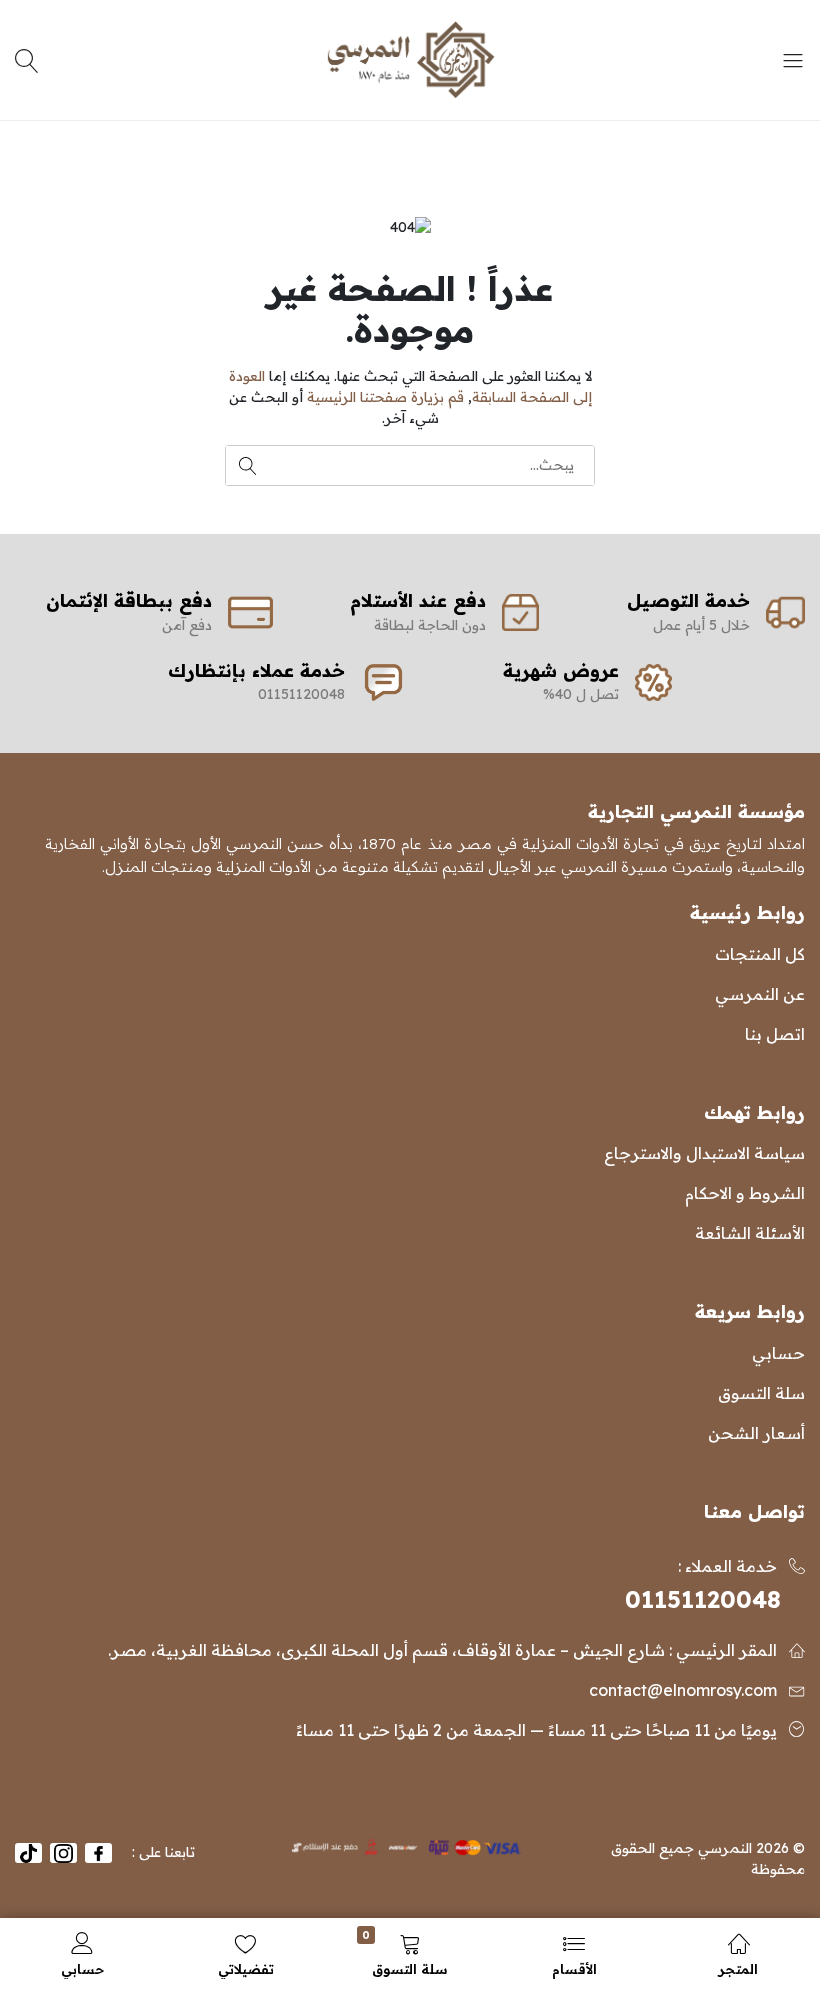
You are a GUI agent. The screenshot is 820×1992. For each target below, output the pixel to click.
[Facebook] (98, 1853)
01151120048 (703, 1599)
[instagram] (63, 1853)
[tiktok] (28, 1853)
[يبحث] (29, 60)
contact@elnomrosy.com (683, 1690)
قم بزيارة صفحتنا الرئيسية (385, 397)
